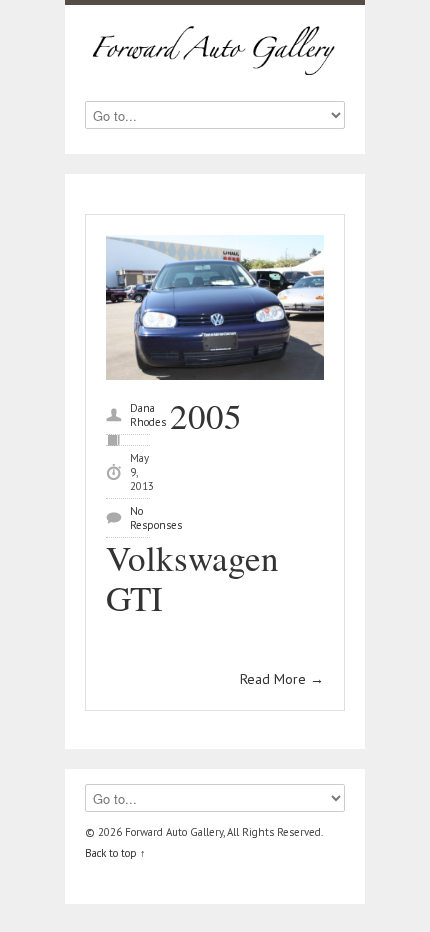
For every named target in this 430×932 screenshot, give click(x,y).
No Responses (156, 518)
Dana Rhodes (148, 415)
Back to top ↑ (115, 853)
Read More (282, 679)
